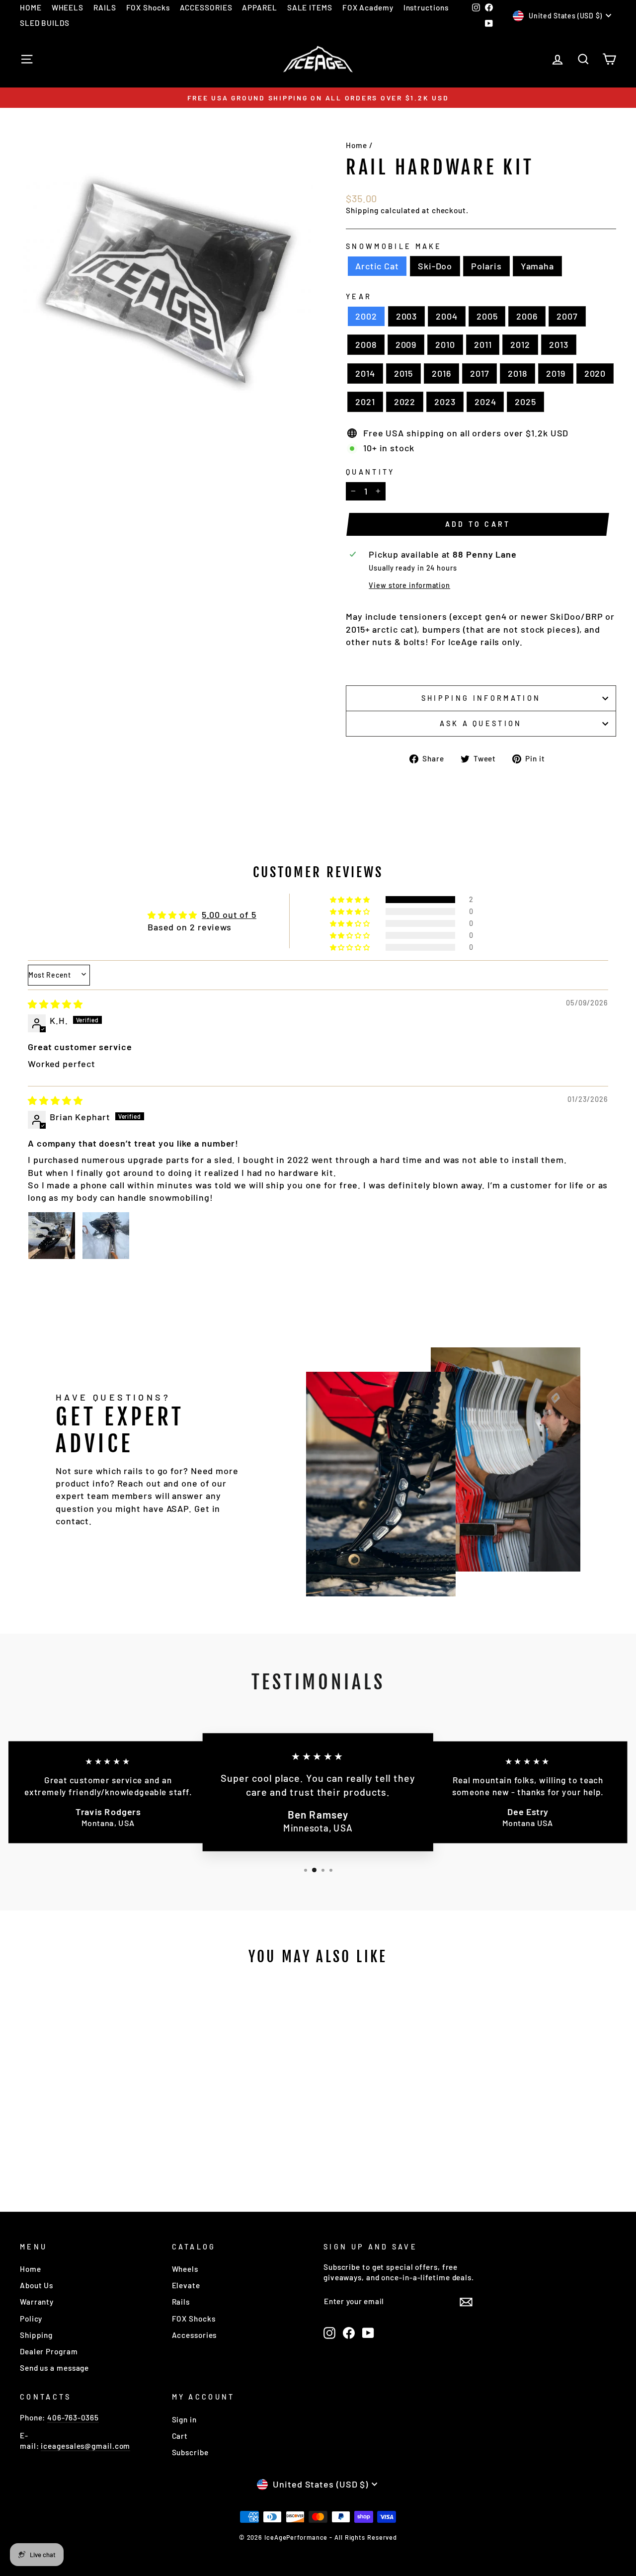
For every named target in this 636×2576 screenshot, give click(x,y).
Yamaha (537, 266)
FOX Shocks (148, 7)
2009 (406, 344)
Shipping (362, 210)
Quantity (370, 472)
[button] (351, 900)
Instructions (426, 7)
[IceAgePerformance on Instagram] (329, 2333)
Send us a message (54, 2368)
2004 (447, 316)
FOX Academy (368, 7)
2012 (520, 344)
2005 (487, 316)
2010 (445, 344)
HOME (31, 7)
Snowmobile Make (394, 246)
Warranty (37, 2302)
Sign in (184, 2419)
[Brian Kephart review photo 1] (52, 1236)
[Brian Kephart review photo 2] (106, 1236)
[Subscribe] (466, 2301)
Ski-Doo (435, 266)
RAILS (105, 7)
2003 (407, 316)
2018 (517, 373)
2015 (404, 373)
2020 (595, 373)
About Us (37, 2285)
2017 (480, 373)
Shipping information (481, 698)
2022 (405, 402)
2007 (567, 316)
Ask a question (481, 723)
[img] (55, 1004)
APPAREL (259, 7)
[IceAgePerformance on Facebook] (349, 2333)
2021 (365, 402)
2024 (485, 402)
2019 (556, 373)
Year (359, 296)
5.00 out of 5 (229, 914)
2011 (483, 344)
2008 (366, 344)
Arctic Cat (377, 266)
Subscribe (190, 2452)
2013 (559, 344)
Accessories (195, 2335)
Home (357, 145)
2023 (445, 402)
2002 (366, 316)
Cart (180, 2436)
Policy (31, 2319)
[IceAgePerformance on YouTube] (368, 2333)
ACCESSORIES (206, 7)
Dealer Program (49, 2351)
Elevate (186, 2285)
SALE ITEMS (310, 7)
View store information (409, 585)
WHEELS (68, 7)
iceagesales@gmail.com (85, 2446)
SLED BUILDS (45, 23)
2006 (527, 316)
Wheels (185, 2269)
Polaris (486, 266)
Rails (181, 2302)
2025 (525, 402)
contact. (74, 1521)
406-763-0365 (73, 2417)
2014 (365, 373)
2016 (441, 373)
